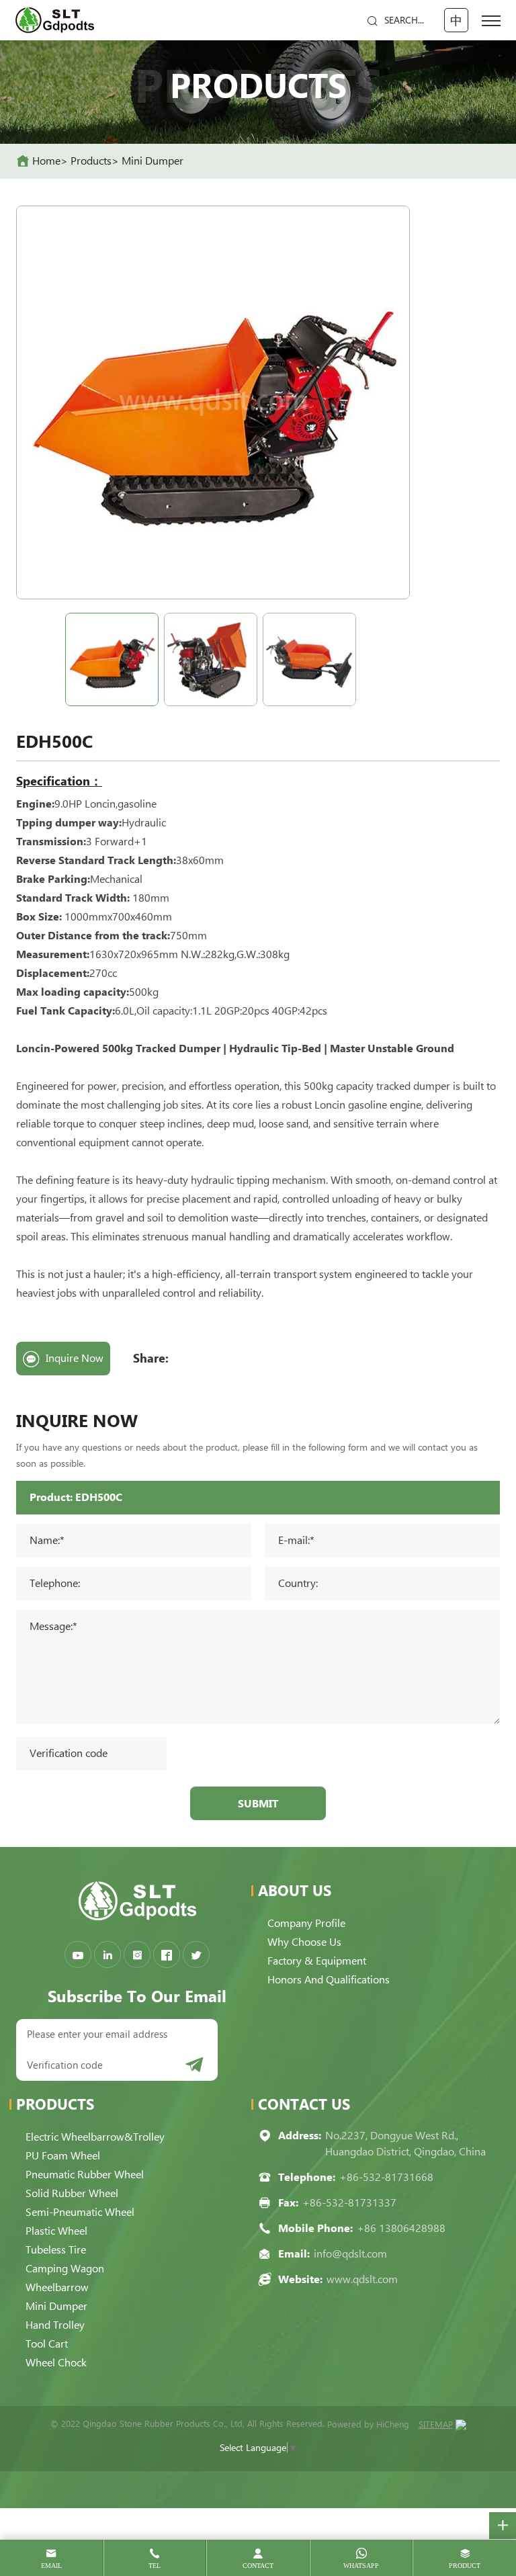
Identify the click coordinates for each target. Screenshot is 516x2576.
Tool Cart (47, 2344)
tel (155, 2566)
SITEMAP (436, 2424)
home (46, 161)
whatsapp (361, 2566)
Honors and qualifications (329, 1980)
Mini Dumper (153, 161)
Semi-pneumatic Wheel (80, 2212)
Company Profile (306, 1923)
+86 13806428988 (401, 2228)
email (51, 2566)
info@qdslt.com (350, 2254)
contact (258, 2566)
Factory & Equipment (317, 1961)
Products (91, 161)
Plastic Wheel (56, 2231)
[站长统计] (461, 2425)
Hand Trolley (55, 2325)
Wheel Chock (56, 2363)
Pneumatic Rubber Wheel (85, 2175)
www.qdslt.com (362, 2279)
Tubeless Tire (56, 2250)
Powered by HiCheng (368, 2424)
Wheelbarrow (57, 2287)
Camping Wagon (65, 2269)
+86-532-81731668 (386, 2177)
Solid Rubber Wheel (72, 2193)
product (465, 2566)
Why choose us (304, 1942)
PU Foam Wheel (63, 2156)
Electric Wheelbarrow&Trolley (95, 2137)
